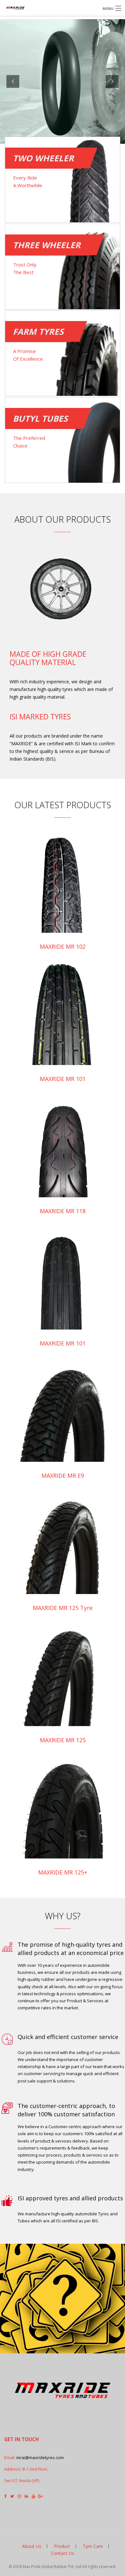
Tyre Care (93, 2546)
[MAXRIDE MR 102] (63, 875)
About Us (32, 2546)
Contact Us (63, 2553)
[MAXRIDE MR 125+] (63, 1801)
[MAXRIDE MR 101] (63, 1008)
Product (62, 2546)
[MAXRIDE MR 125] (63, 1669)
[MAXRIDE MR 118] (63, 1140)
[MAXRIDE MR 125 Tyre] (63, 1537)
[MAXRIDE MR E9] (63, 1404)
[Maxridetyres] (43, 8)
